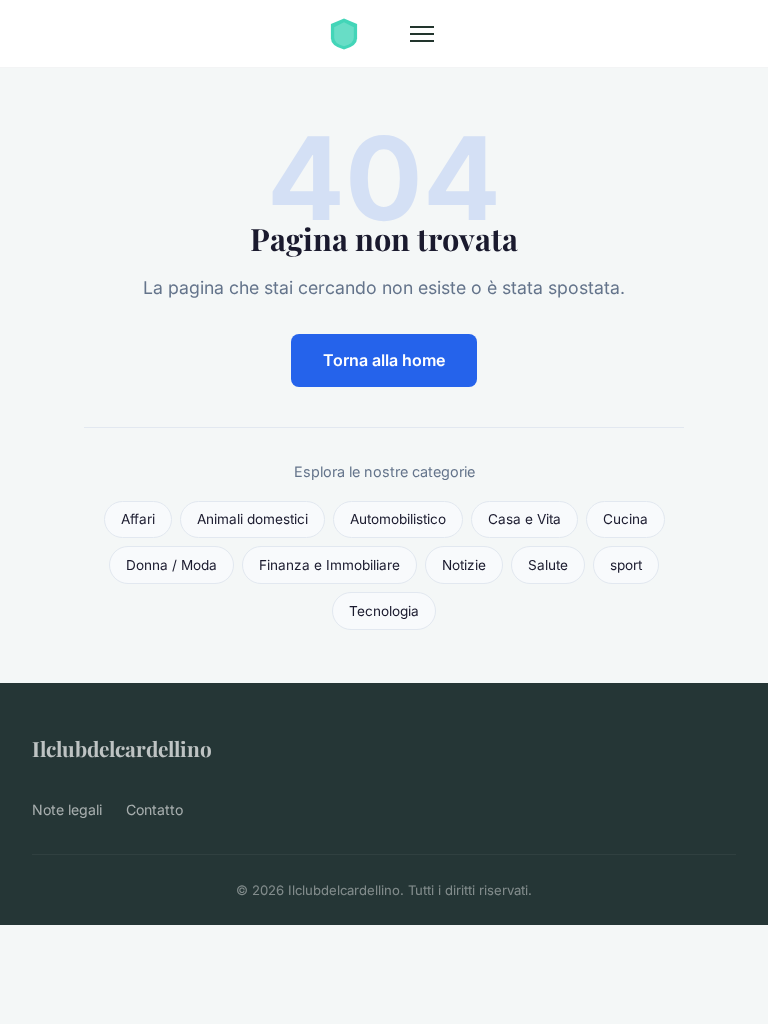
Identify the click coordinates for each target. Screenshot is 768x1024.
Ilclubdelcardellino (122, 748)
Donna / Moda (171, 565)
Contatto (154, 809)
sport (626, 565)
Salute (548, 565)
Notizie (464, 565)
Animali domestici (252, 519)
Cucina (625, 519)
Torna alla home (384, 360)
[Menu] (422, 34)
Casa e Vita (524, 519)
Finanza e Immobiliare (329, 565)
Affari (138, 519)
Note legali (67, 809)
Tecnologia (384, 611)
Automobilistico (398, 519)
